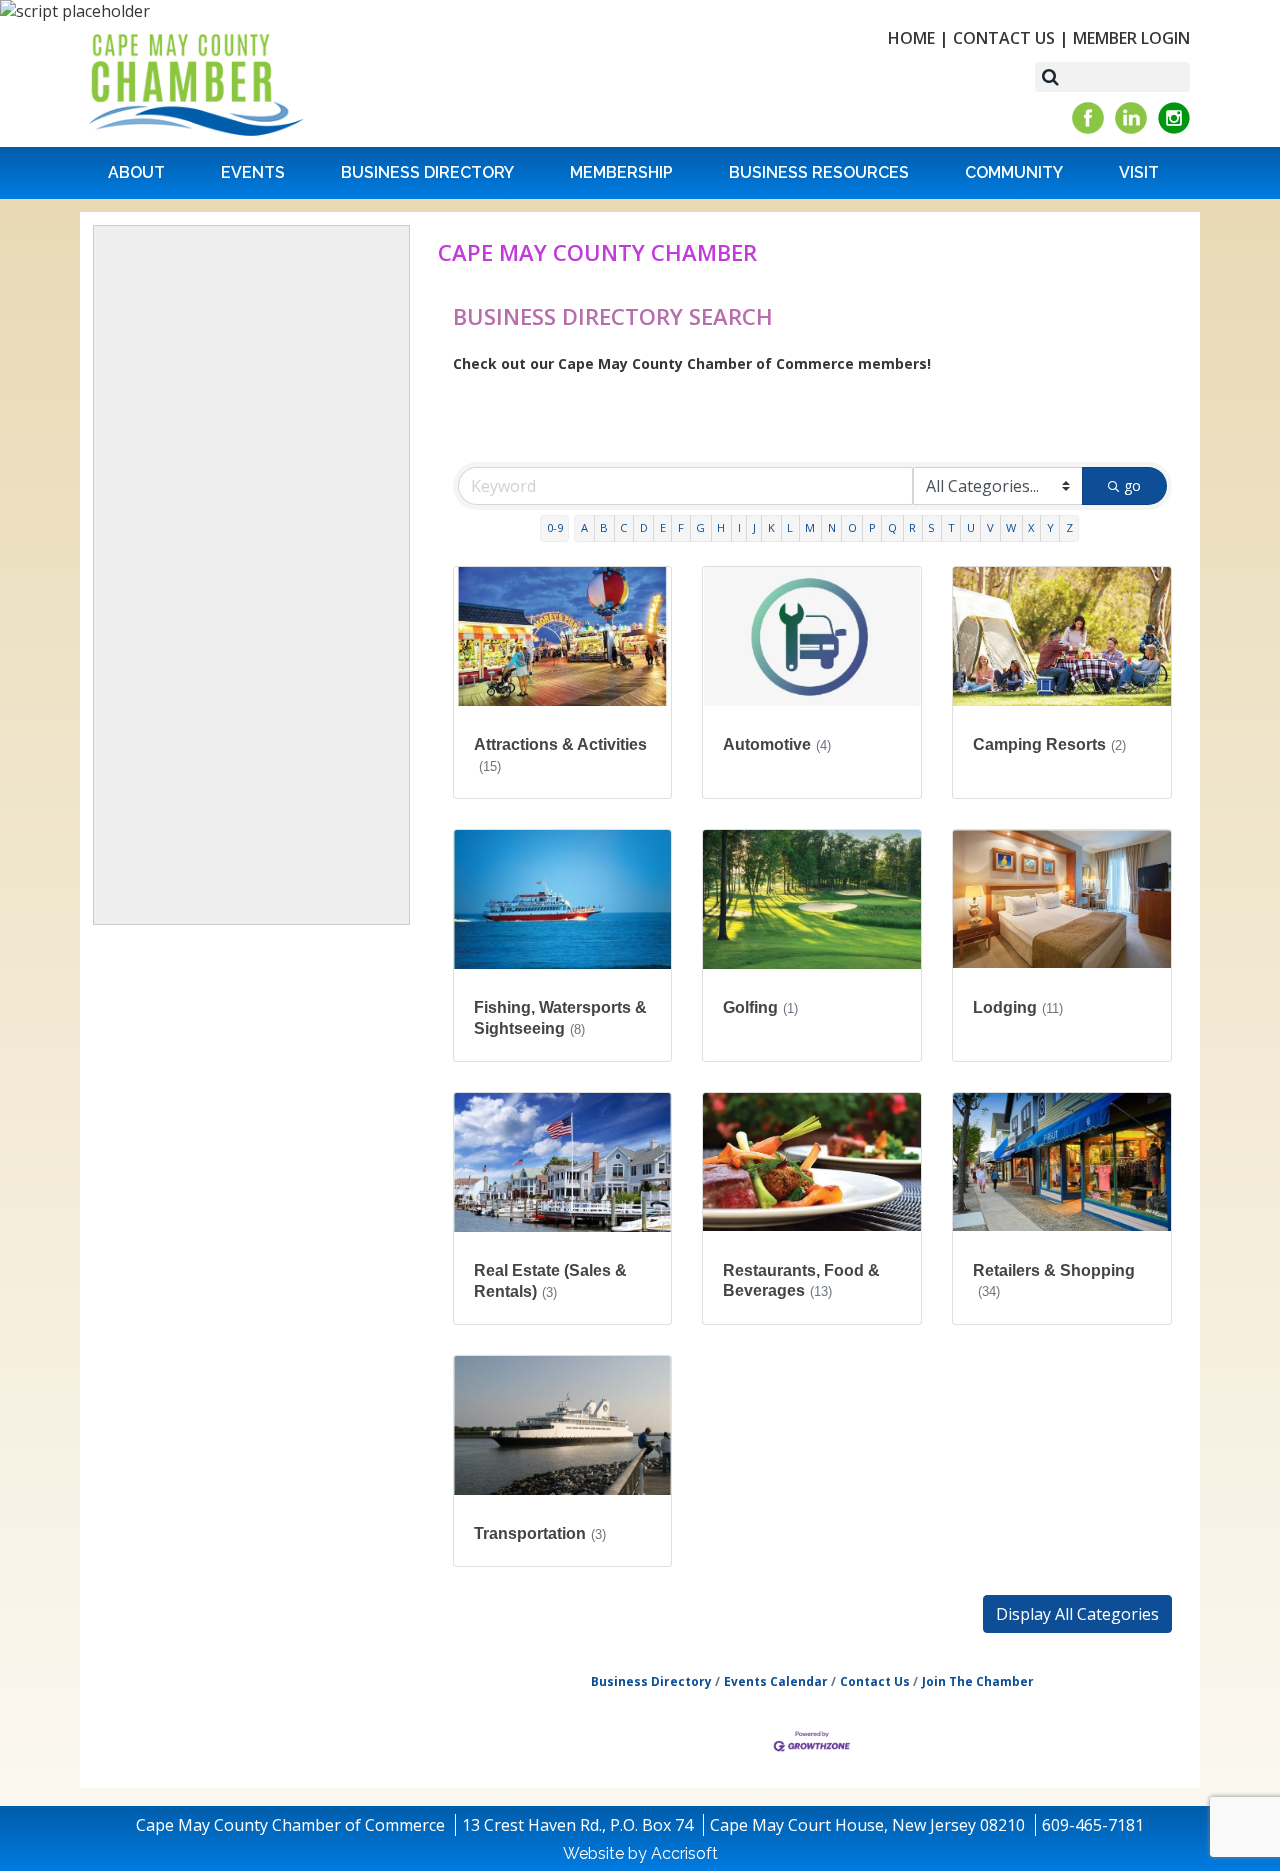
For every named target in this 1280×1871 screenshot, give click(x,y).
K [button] (771, 527)
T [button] (951, 527)
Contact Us (1004, 38)
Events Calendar (776, 1681)
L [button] (790, 527)
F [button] (681, 527)
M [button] (810, 527)
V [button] (990, 527)
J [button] (754, 527)
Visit (1139, 172)
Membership (621, 172)
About (136, 172)
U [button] (971, 527)
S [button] (931, 527)
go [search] (1132, 485)
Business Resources (819, 172)
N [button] (832, 527)
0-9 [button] (555, 527)
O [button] (852, 527)
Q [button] (892, 527)
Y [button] (1050, 527)
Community (1014, 172)
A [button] (584, 527)
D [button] (644, 527)
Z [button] (1069, 527)
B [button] (604, 527)
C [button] (623, 527)
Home (911, 38)
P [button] (872, 527)
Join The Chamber (978, 1681)
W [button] (1011, 527)
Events (253, 172)
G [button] (700, 527)
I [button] (739, 527)
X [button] (1031, 527)
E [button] (663, 527)
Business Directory (427, 172)
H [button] (721, 527)
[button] (1077, 1614)
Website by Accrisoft (640, 1853)
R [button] (912, 527)
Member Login (1131, 38)
